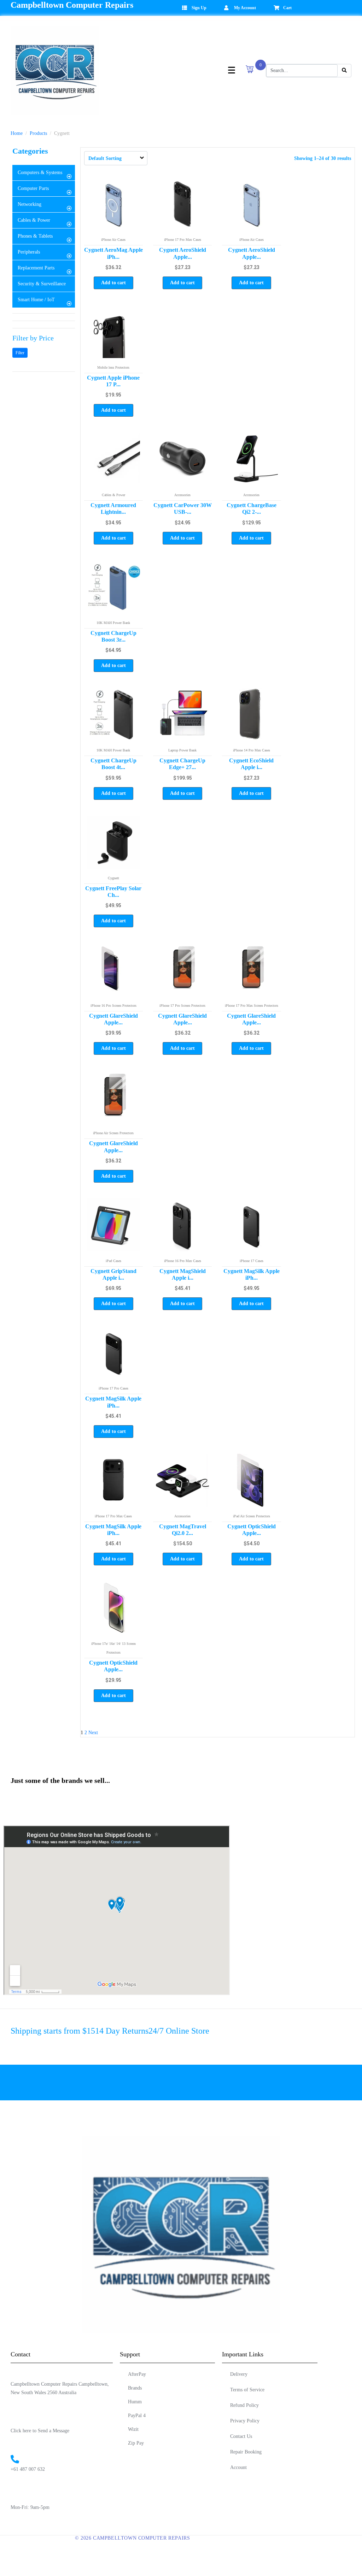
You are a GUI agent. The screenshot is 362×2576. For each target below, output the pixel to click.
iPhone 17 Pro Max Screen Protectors (252, 1006)
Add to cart (113, 283)
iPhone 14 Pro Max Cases (252, 750)
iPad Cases (113, 1261)
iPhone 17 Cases (252, 1261)
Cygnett (113, 878)
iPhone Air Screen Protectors (113, 1133)
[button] (44, 173)
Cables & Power (113, 495)
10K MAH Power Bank (113, 623)
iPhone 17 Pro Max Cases (183, 240)
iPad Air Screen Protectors (252, 1516)
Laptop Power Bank (182, 750)
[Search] (344, 71)
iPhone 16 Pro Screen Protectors (113, 1006)
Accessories (182, 495)
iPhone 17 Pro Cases (113, 1388)
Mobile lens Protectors (113, 367)
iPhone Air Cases (113, 240)
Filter (20, 353)
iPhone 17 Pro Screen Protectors (182, 1006)
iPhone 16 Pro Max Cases (183, 1261)
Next (93, 1733)
